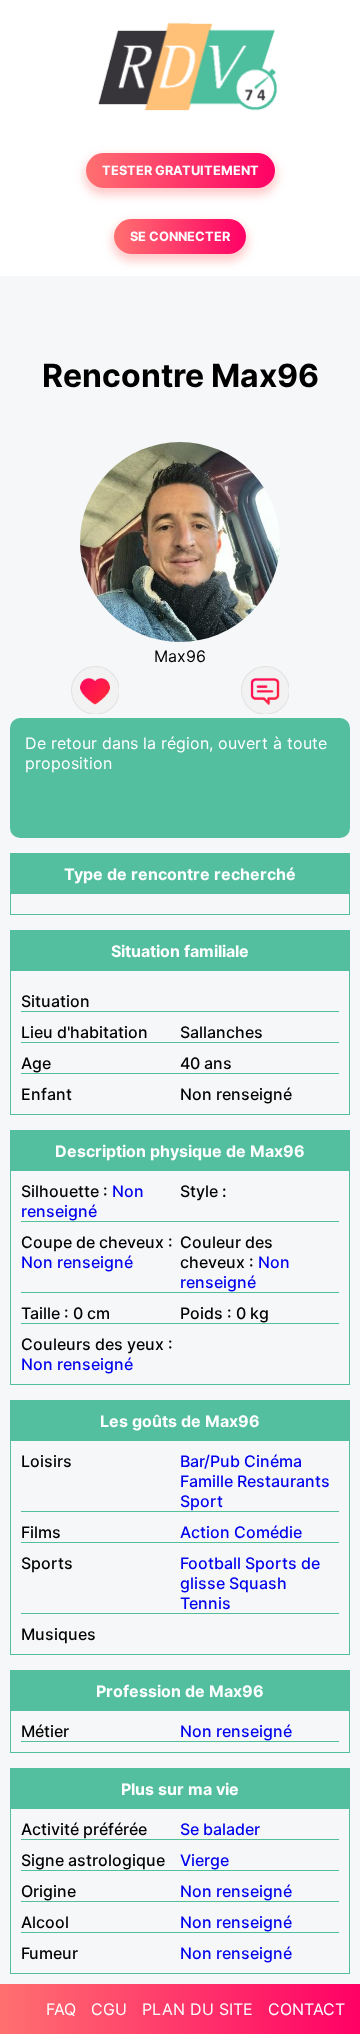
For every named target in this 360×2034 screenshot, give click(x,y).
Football (210, 1563)
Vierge (204, 1860)
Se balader (220, 1829)
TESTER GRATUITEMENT (180, 170)
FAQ (61, 2009)
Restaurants (283, 1481)
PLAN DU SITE (197, 2009)
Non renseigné (82, 1201)
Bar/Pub (210, 1461)
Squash (258, 1583)
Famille (206, 1481)
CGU (109, 2009)
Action (205, 1532)
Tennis (205, 1603)
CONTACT (306, 2009)
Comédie (268, 1532)
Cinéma (273, 1461)
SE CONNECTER (180, 236)
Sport (201, 1501)
